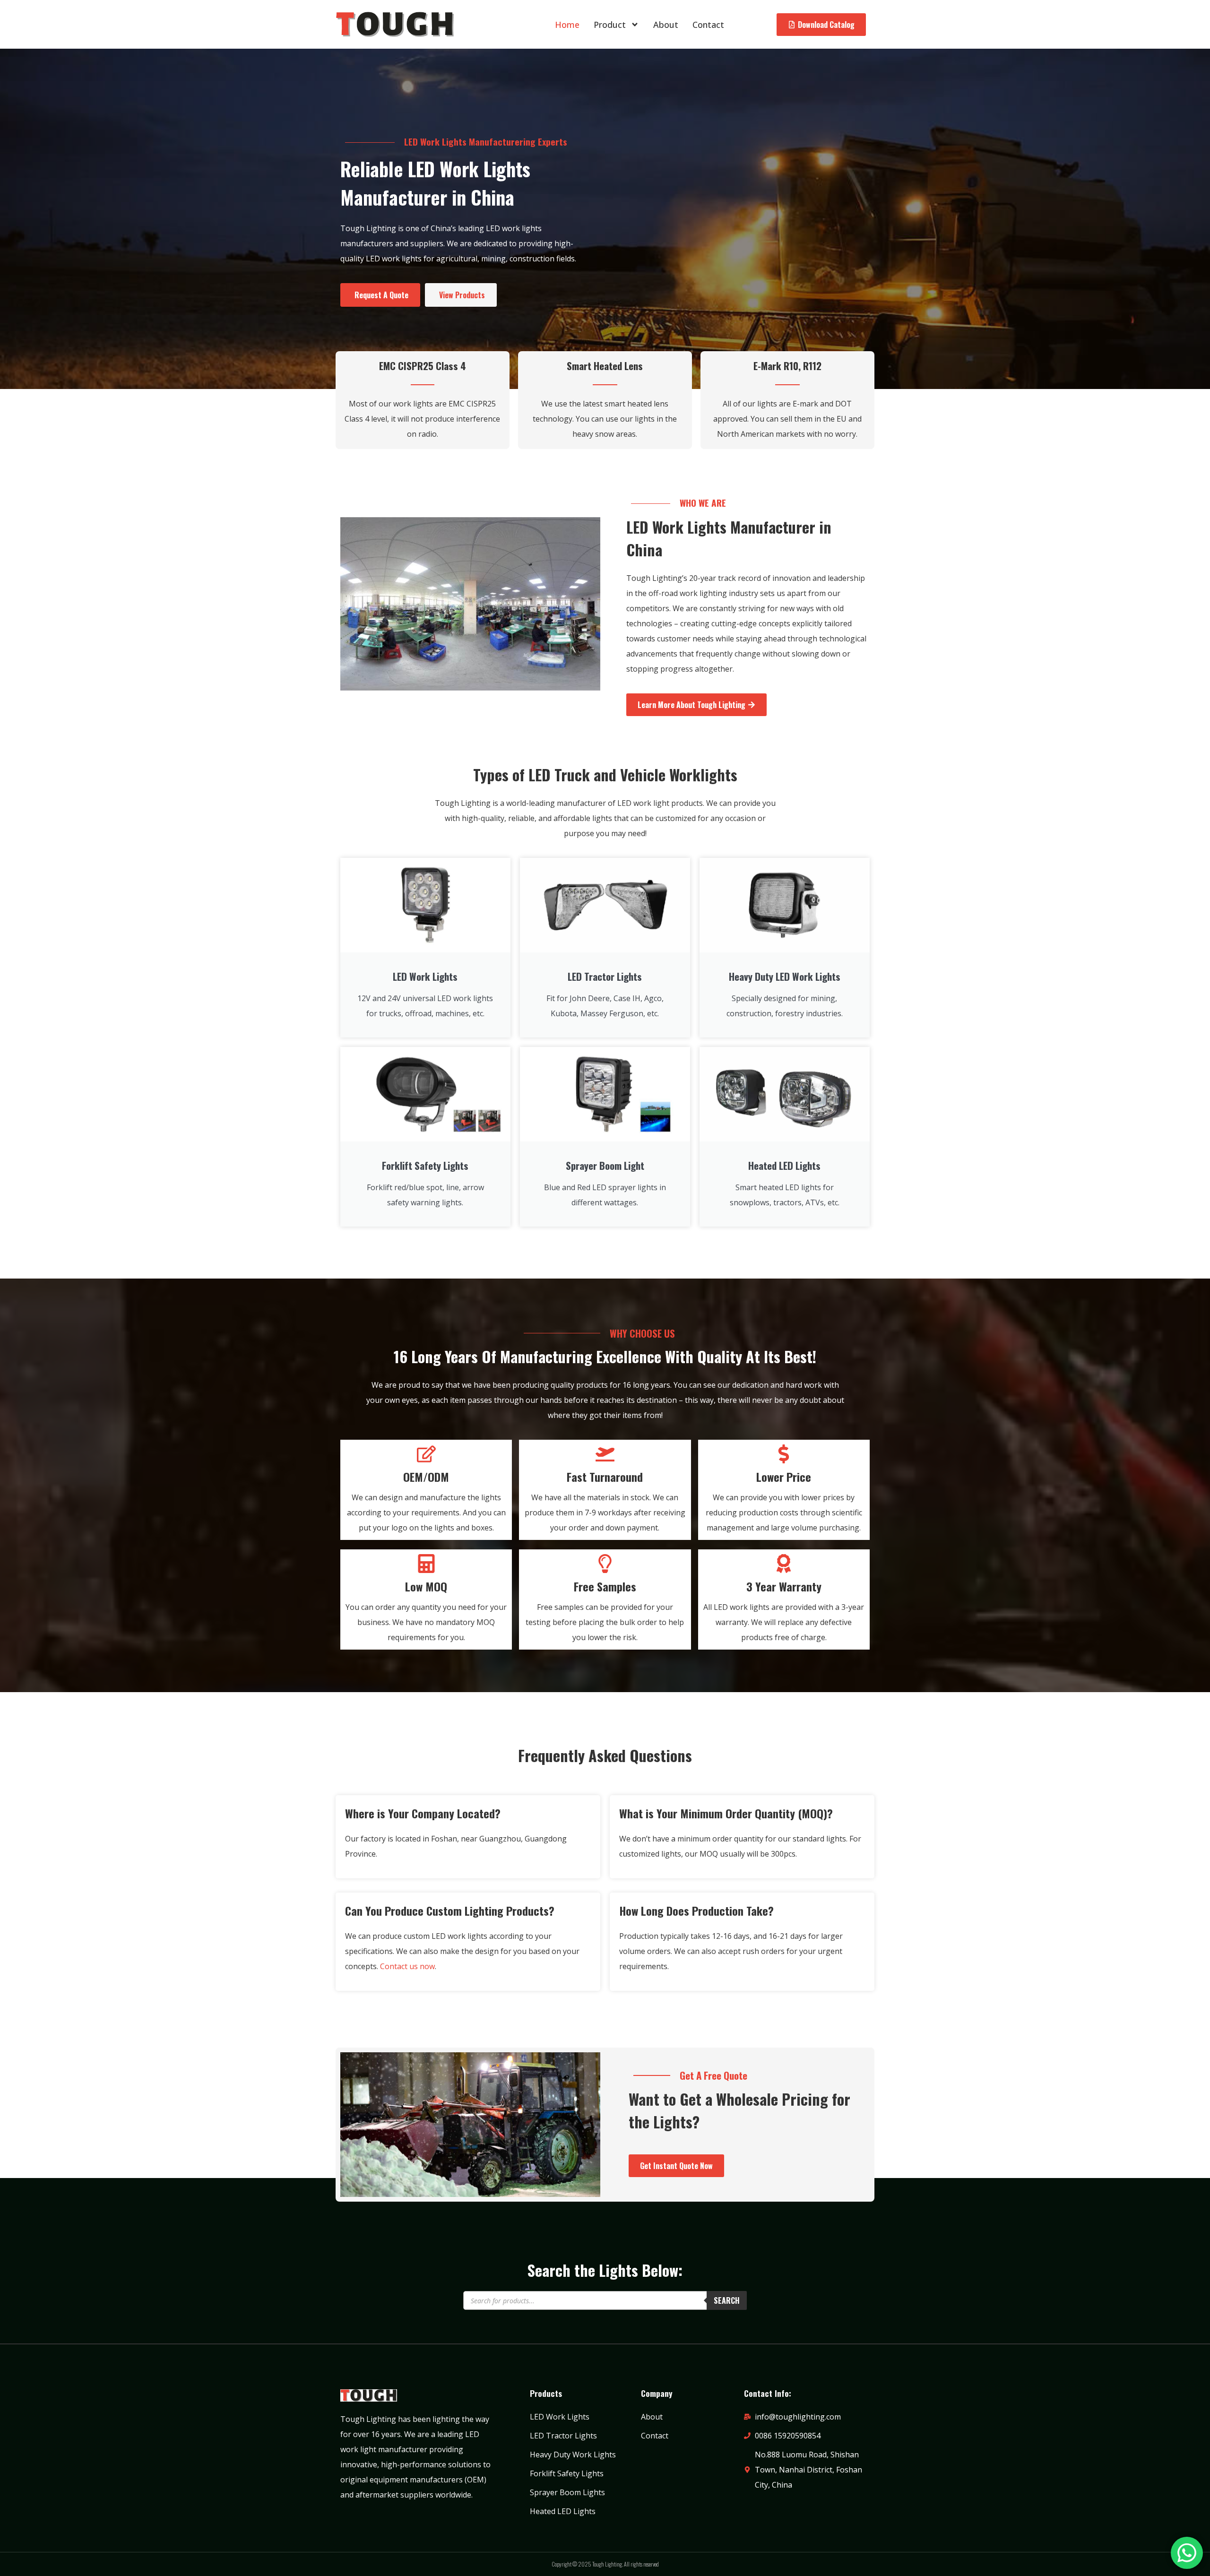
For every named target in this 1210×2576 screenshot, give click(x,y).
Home (567, 25)
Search (727, 2300)
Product (610, 25)
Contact (708, 25)
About (666, 25)
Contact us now (407, 1966)
